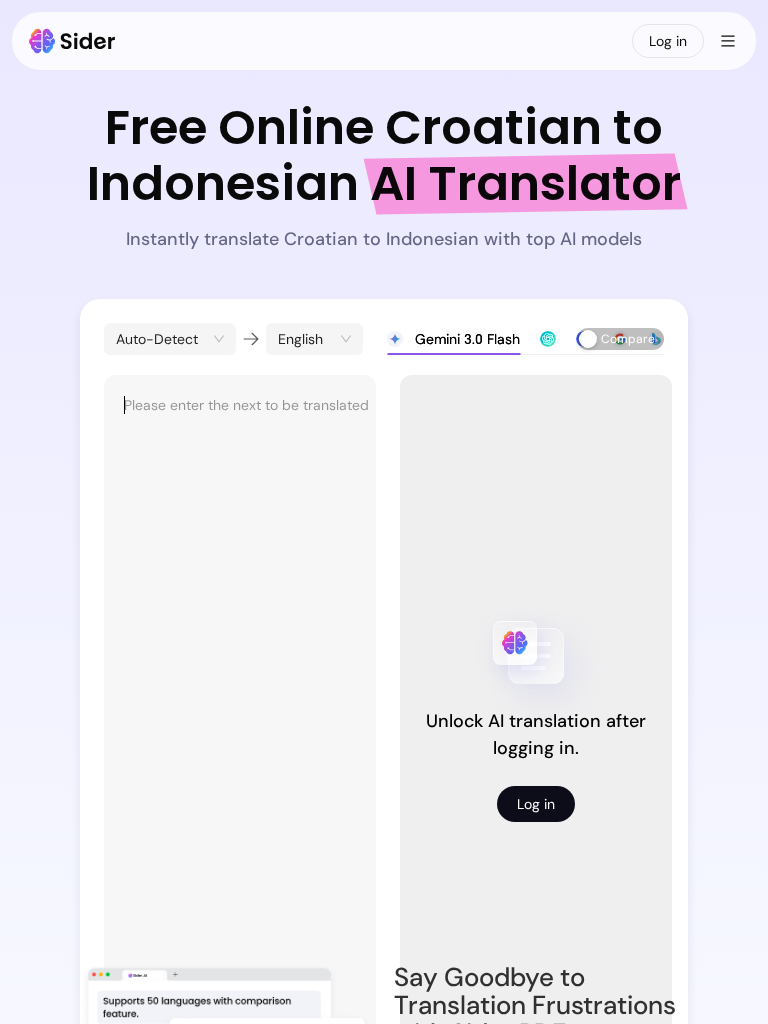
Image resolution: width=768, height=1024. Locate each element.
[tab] (453, 339)
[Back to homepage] (72, 41)
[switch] (620, 339)
